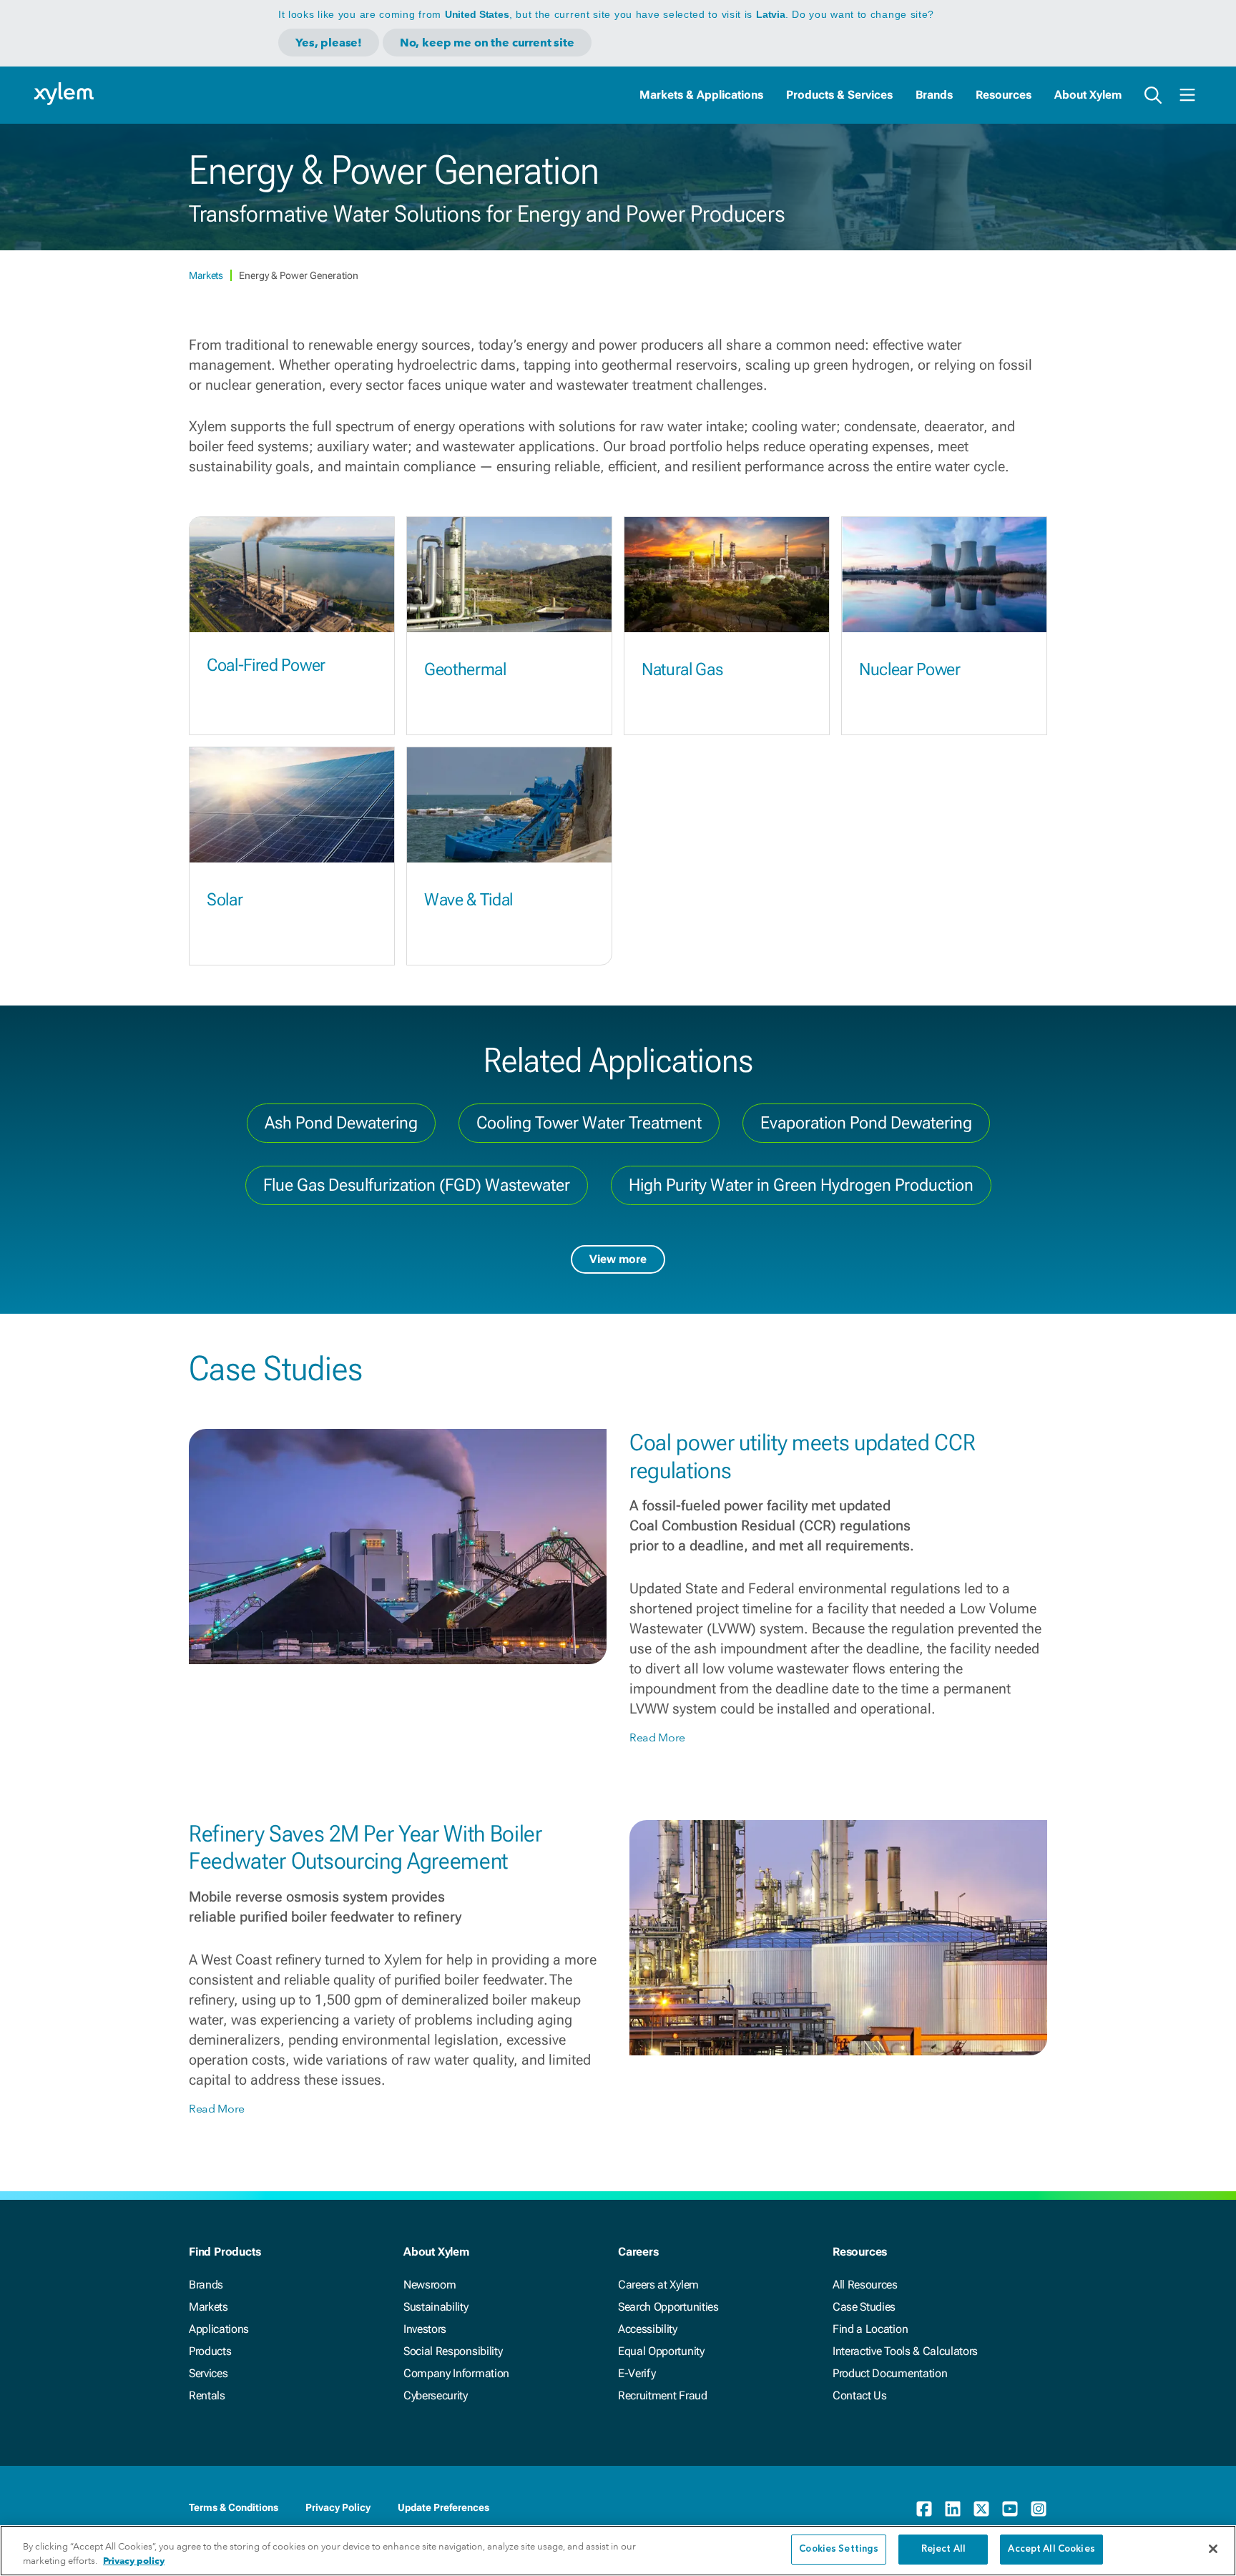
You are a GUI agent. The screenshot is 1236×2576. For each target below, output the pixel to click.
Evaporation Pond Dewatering (866, 1123)
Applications (219, 2329)
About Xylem (1088, 95)
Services (208, 2373)
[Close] (1213, 2549)
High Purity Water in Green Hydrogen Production (801, 1185)
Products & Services (839, 95)
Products (210, 2351)
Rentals (207, 2395)
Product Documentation (890, 2373)
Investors (425, 2329)
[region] (618, 2551)
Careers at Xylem (658, 2285)
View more (618, 1259)
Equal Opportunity (661, 2351)
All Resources (865, 2285)
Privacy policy (134, 2561)
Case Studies (864, 2307)
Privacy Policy (338, 2507)
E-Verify (637, 2373)
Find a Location (870, 2329)
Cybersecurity (436, 2395)
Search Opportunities (668, 2307)
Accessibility (648, 2329)
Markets (207, 275)
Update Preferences (443, 2507)
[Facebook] (924, 2509)
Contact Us (860, 2395)
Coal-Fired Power (266, 665)
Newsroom (430, 2285)
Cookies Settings (839, 2549)
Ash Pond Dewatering (341, 1123)
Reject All (943, 2549)
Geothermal (465, 669)
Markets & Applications (701, 95)
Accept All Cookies (1051, 2549)
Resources (1004, 95)
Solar (225, 900)
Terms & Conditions (234, 2507)
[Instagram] (1039, 2509)
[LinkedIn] (953, 2509)
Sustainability (436, 2307)
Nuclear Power (910, 669)
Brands (934, 95)
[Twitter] (981, 2509)
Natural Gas (682, 669)
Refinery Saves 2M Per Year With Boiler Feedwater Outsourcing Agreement (366, 1847)
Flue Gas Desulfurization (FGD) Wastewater (417, 1185)
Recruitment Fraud (663, 2395)
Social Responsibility (453, 2351)
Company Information (456, 2373)
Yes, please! (329, 43)
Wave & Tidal (469, 900)
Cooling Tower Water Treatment (589, 1123)
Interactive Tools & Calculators (905, 2351)
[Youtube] (1010, 2509)
